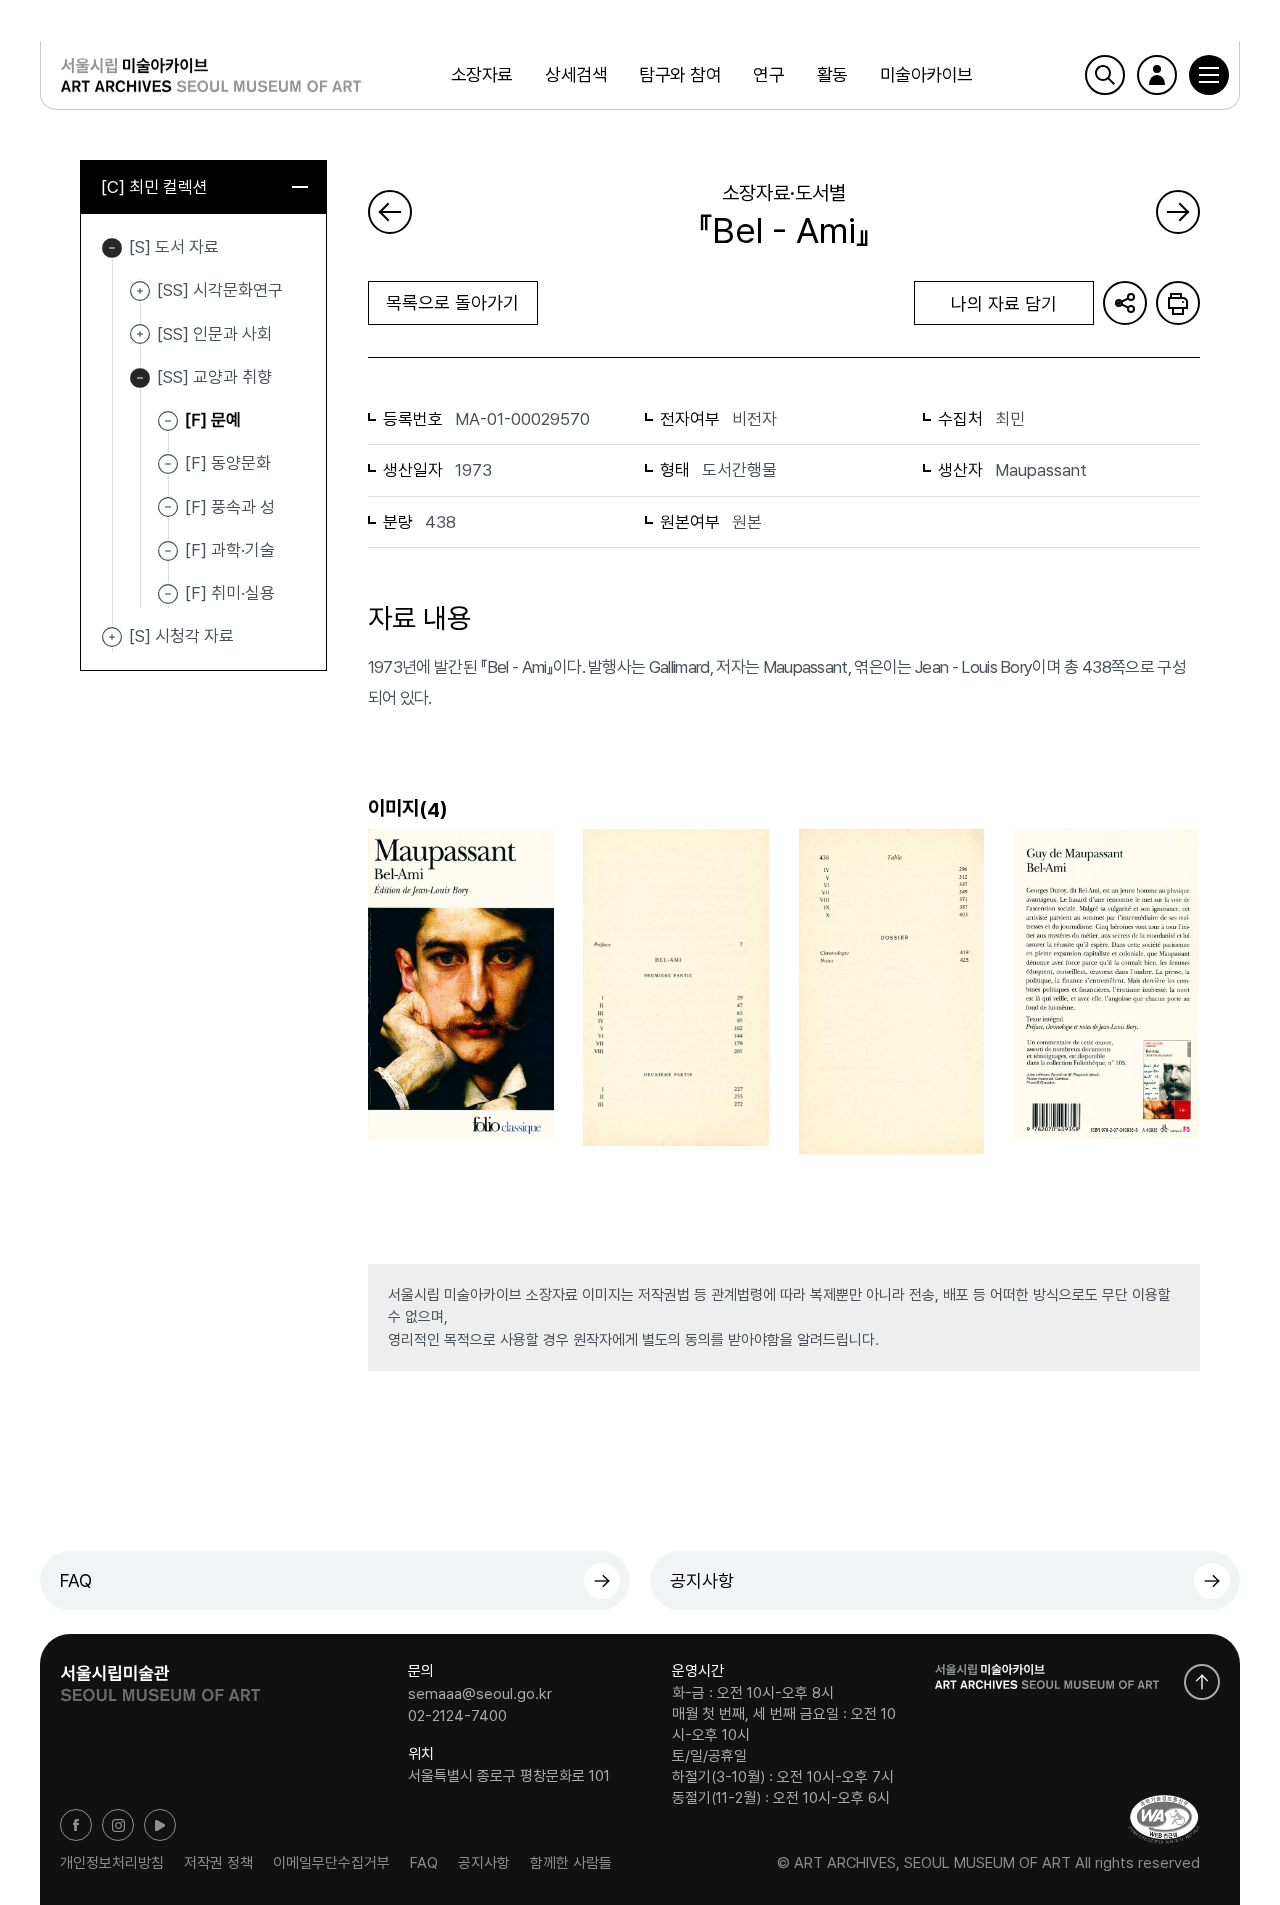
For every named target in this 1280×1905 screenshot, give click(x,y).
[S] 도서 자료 (112, 248)
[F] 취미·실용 (230, 593)
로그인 (1157, 75)
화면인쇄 (1178, 303)
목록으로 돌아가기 (452, 302)
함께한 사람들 (571, 1863)
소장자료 (482, 74)
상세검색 (576, 74)
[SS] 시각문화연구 (140, 291)
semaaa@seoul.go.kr (480, 1694)
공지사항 (702, 1580)
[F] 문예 (213, 420)
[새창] (1164, 1819)
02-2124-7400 (457, 1715)
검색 (1105, 75)
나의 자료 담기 (1004, 303)
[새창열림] (160, 1677)
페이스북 (76, 1825)
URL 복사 (1125, 303)
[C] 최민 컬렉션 (154, 187)
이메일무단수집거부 (331, 1863)
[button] (1209, 75)
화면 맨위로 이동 (1202, 1682)
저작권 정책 (218, 1863)
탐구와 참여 (680, 74)
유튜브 (160, 1825)
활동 (832, 74)
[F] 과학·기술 (230, 550)
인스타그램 (118, 1825)
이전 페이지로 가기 (390, 212)
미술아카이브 (926, 74)
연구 (768, 74)
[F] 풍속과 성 (230, 506)
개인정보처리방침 (112, 1863)
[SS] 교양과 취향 (140, 378)
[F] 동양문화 (228, 463)
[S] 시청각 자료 (112, 637)
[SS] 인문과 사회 (140, 335)
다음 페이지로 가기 (1178, 212)
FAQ (76, 1580)
